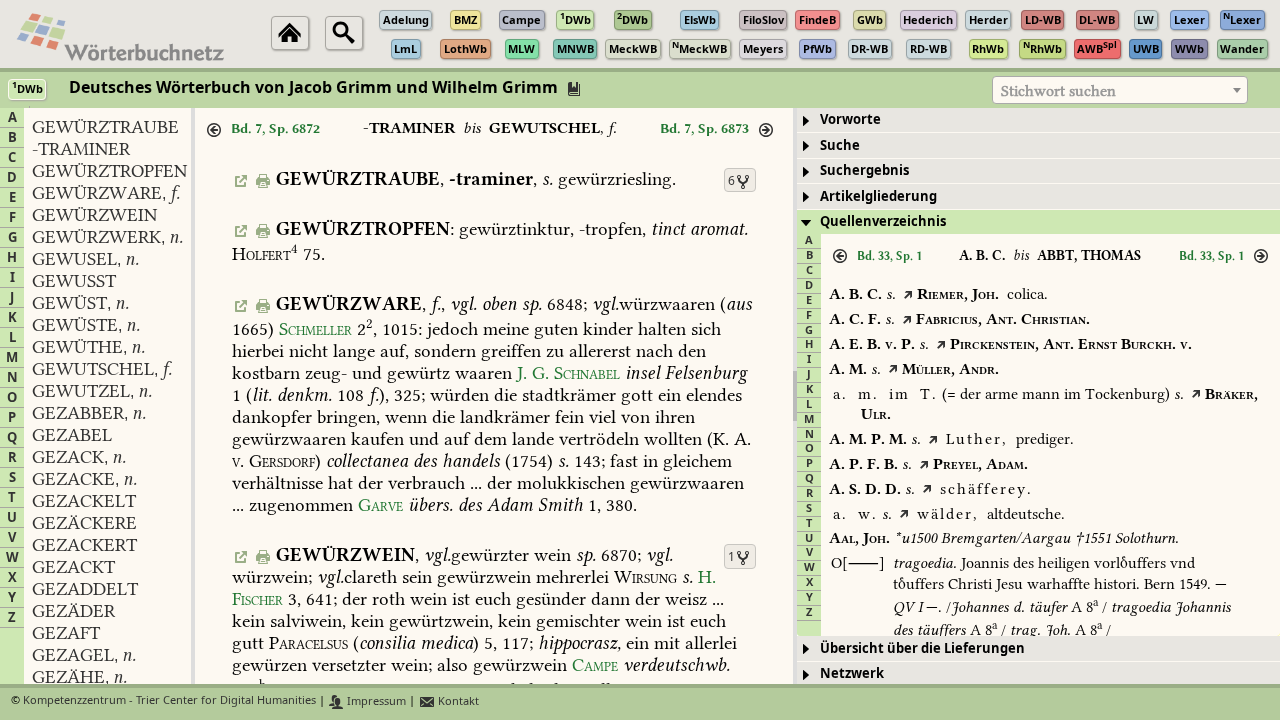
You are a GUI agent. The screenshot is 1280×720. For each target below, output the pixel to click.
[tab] (1038, 120)
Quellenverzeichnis (883, 221)
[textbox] (1120, 91)
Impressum (375, 701)
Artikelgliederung (878, 196)
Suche (840, 145)
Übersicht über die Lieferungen (922, 648)
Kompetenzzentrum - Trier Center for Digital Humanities (169, 701)
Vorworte (850, 119)
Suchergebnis (864, 170)
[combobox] (1120, 90)
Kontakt (457, 701)
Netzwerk (852, 673)
